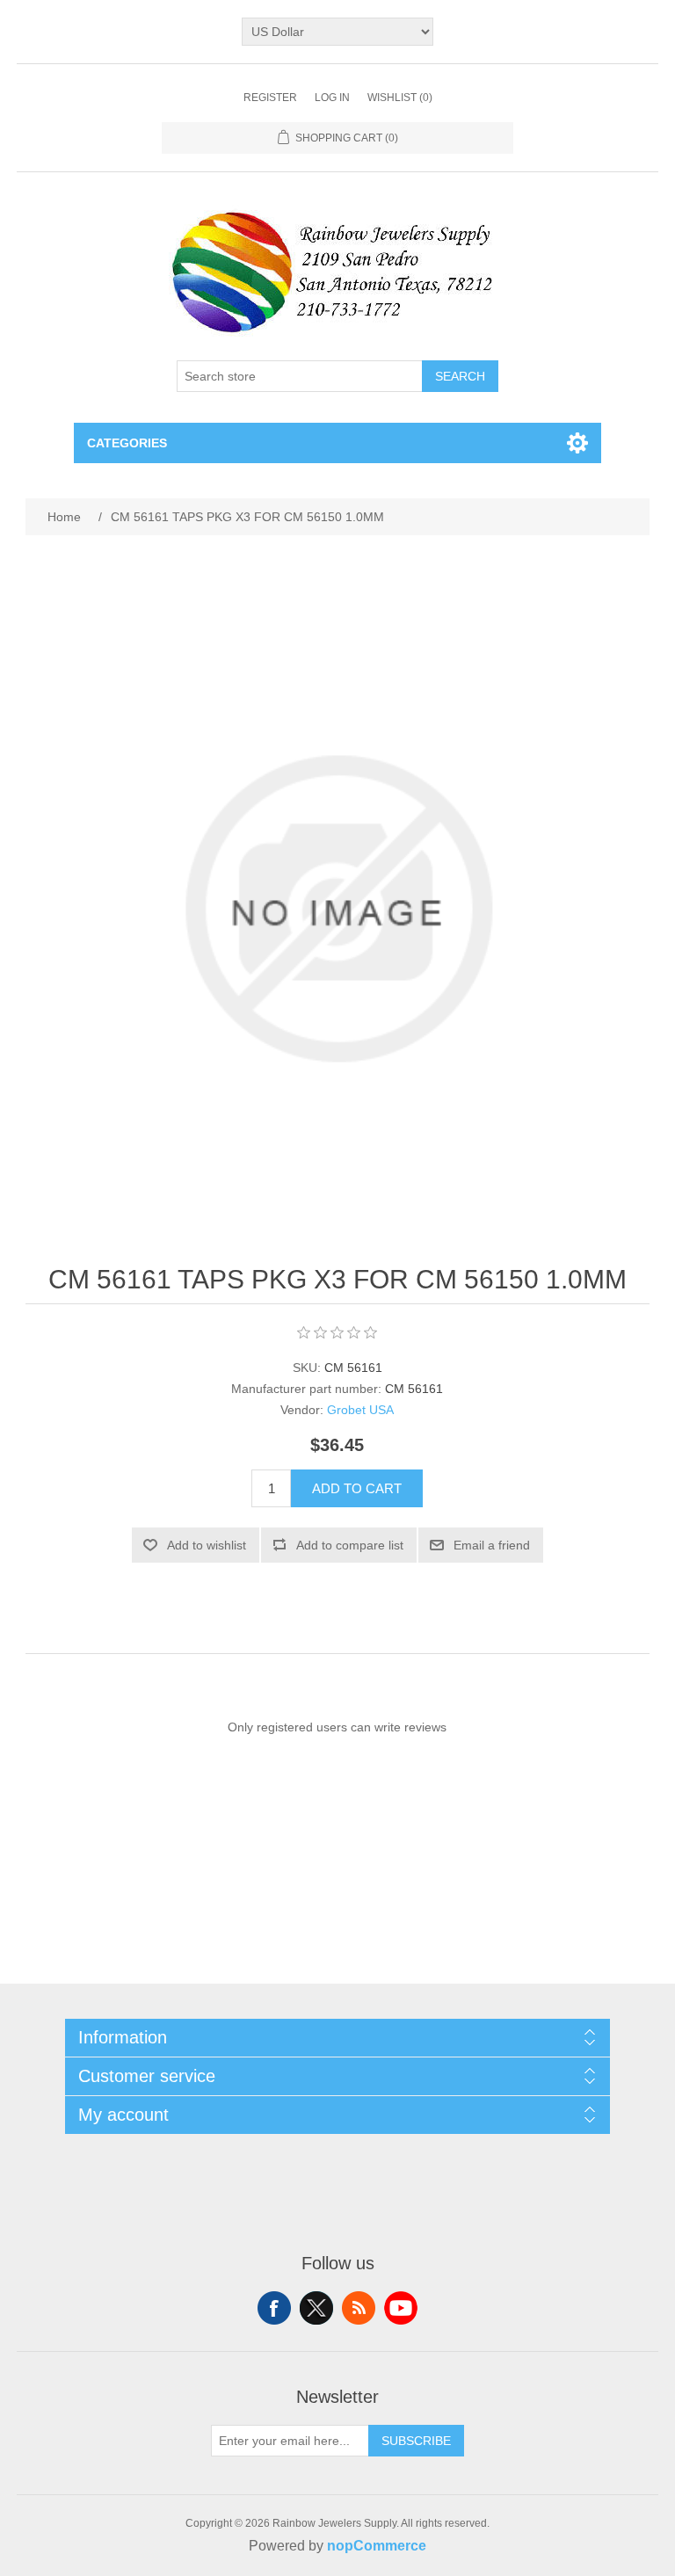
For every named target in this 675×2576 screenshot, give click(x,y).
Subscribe (416, 2441)
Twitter (316, 2308)
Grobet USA (360, 1410)
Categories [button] (127, 443)
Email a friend (492, 1545)
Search (460, 376)
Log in (332, 98)
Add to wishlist (207, 1545)
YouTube (401, 2308)
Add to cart (357, 1488)
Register (270, 98)
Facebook (274, 2308)
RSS (359, 2308)
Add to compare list (350, 1545)
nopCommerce (377, 2546)
